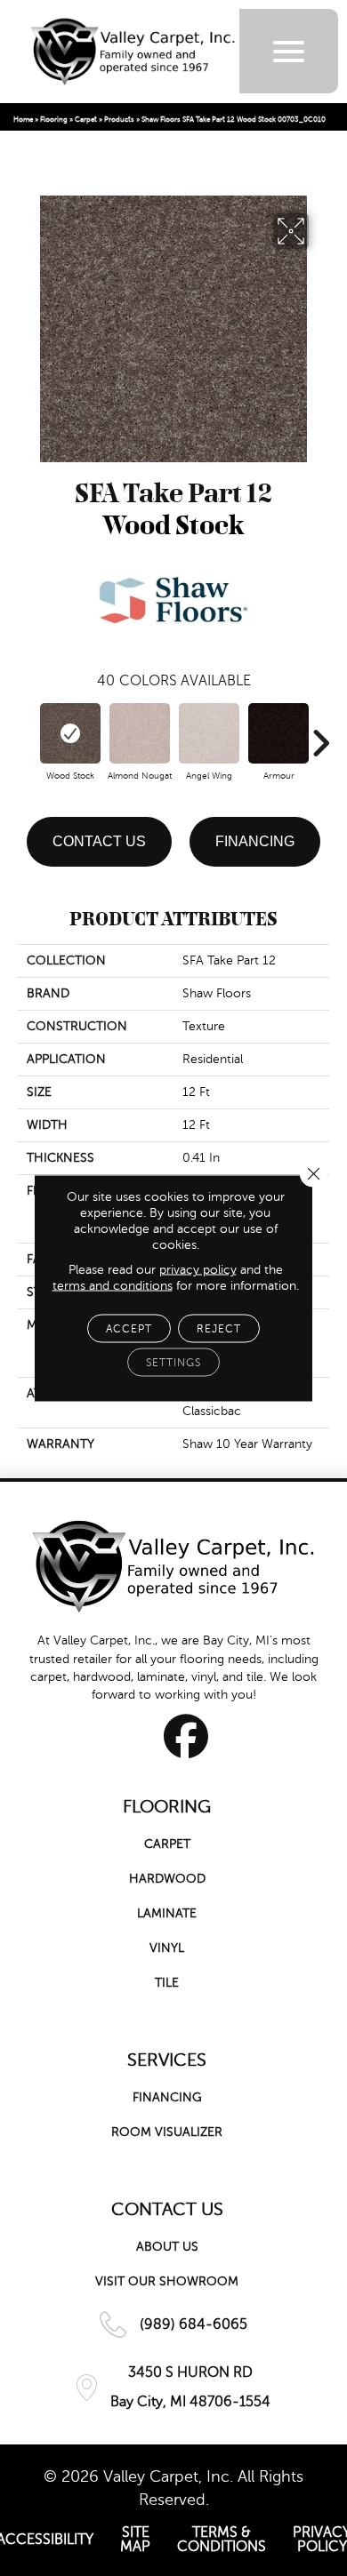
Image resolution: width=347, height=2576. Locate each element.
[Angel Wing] (209, 733)
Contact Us (99, 841)
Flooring (54, 120)
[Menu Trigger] (289, 51)
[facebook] (186, 1736)
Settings (173, 1363)
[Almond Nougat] (140, 733)
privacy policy (198, 1270)
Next (320, 734)
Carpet (86, 120)
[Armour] (278, 733)
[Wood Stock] (70, 733)
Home (23, 120)
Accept (129, 1329)
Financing (255, 841)
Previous (27, 734)
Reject (219, 1329)
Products (119, 120)
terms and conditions (113, 1286)
